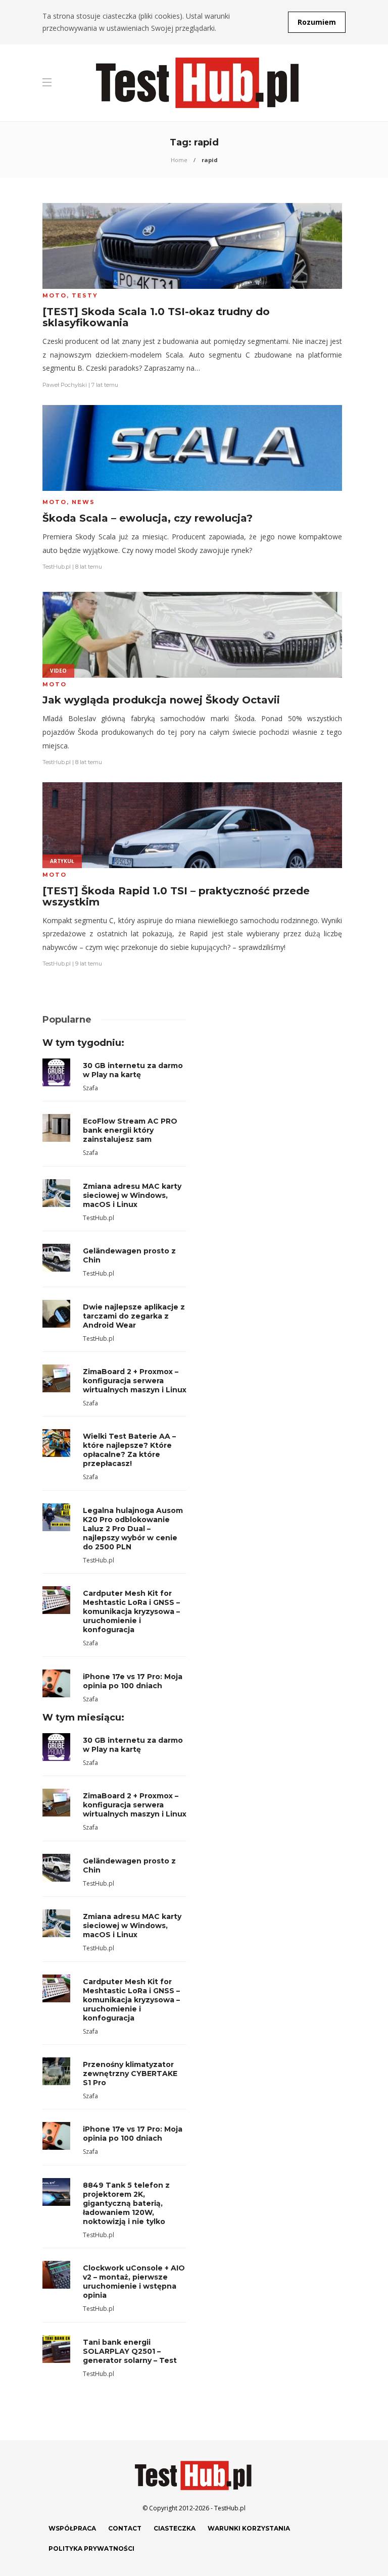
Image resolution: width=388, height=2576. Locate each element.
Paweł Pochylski (65, 385)
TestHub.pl (57, 567)
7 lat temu (105, 385)
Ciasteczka (175, 2528)
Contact (125, 2528)
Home (179, 160)
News (83, 502)
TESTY (85, 295)
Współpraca (72, 2528)
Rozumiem (317, 22)
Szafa (90, 1088)
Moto (55, 295)
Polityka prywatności (91, 2548)
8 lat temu (89, 567)
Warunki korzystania (249, 2528)
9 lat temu (89, 964)
